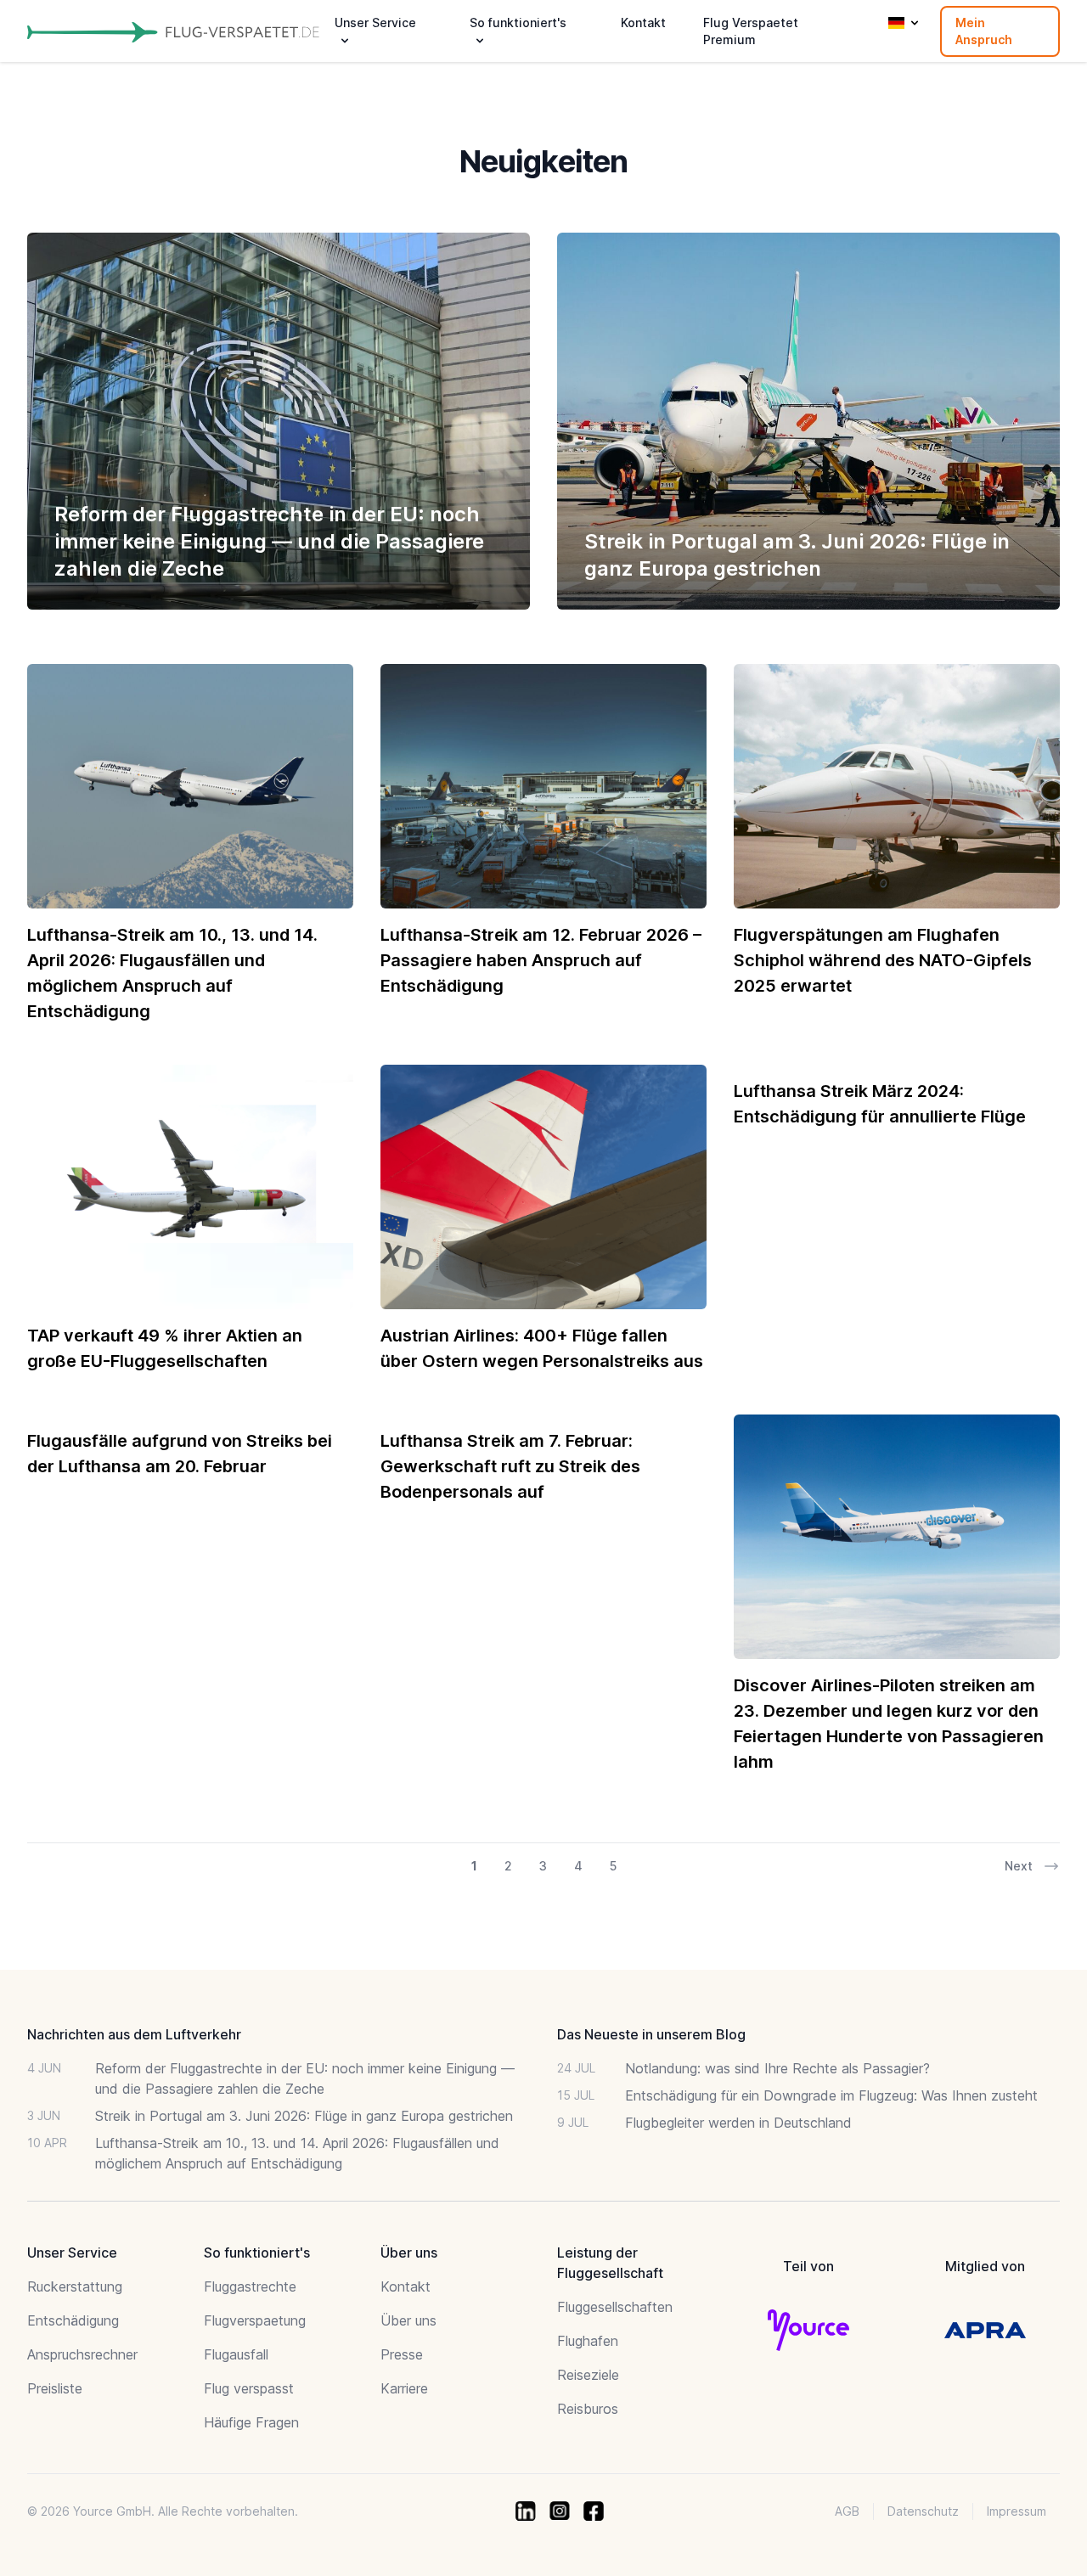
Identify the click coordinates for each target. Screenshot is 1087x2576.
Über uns (408, 2320)
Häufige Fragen (251, 2422)
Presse (402, 2354)
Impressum (1017, 2511)
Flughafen (588, 2341)
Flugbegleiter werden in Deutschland (738, 2123)
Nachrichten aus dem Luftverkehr (134, 2034)
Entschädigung (73, 2320)
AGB (847, 2511)
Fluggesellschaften (615, 2307)
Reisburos (588, 2409)
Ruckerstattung (75, 2286)
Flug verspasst (249, 2388)
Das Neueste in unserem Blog (651, 2034)
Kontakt (643, 22)
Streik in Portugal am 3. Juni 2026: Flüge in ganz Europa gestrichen (304, 2116)
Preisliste (55, 2388)
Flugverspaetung (255, 2320)
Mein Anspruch (984, 31)
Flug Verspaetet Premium (751, 31)
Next (1019, 1866)
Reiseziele (588, 2375)
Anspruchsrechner (82, 2354)
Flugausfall (236, 2354)
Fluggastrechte (250, 2286)
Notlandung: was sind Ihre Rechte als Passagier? (777, 2068)
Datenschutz (923, 2511)
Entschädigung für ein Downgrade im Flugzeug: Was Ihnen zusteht (831, 2095)
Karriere (404, 2388)
